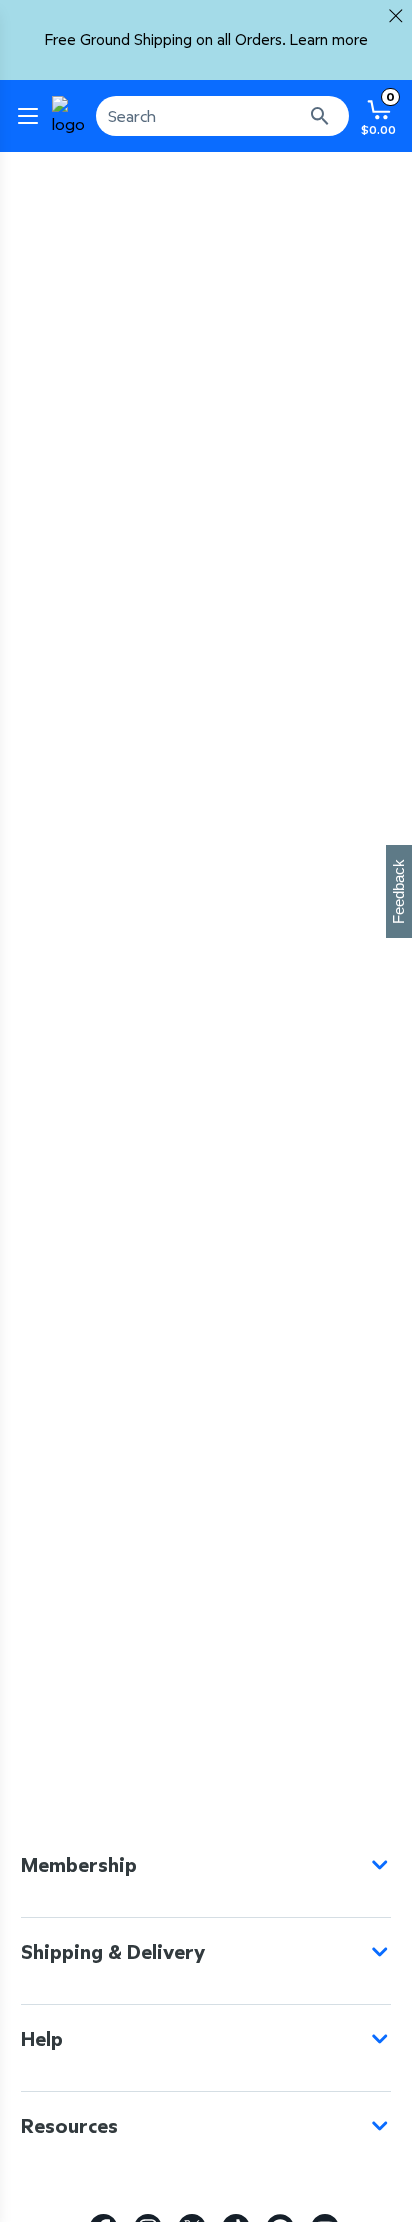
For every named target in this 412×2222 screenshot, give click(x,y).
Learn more (329, 39)
